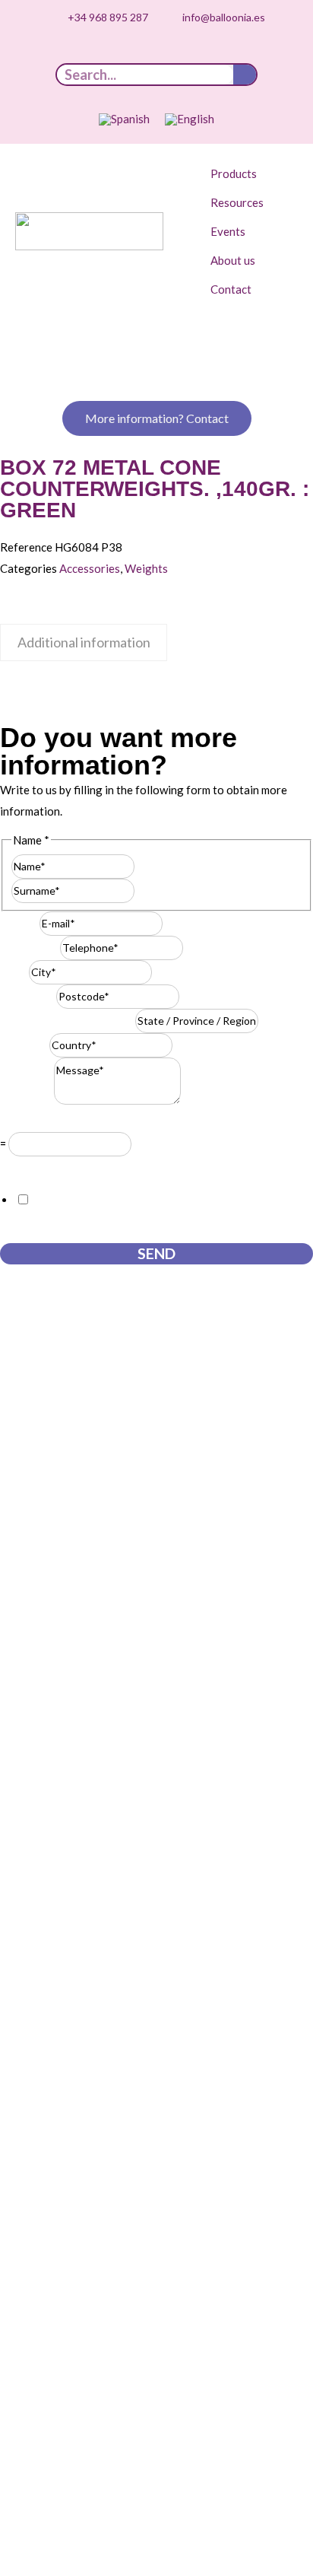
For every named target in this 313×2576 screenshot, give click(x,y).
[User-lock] (216, 53)
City (14, 972)
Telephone (30, 947)
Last (145, 890)
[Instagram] (122, 53)
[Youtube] (145, 53)
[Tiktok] (98, 53)
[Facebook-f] (192, 53)
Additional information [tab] (84, 642)
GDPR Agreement (49, 1167)
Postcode (28, 996)
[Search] (245, 75)
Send (156, 1253)
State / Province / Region (68, 1020)
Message (27, 1100)
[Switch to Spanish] (124, 119)
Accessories (90, 568)
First (147, 866)
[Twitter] (169, 53)
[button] (242, 173)
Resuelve (27, 1121)
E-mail (20, 923)
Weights (146, 568)
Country (25, 1045)
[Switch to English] (190, 119)
